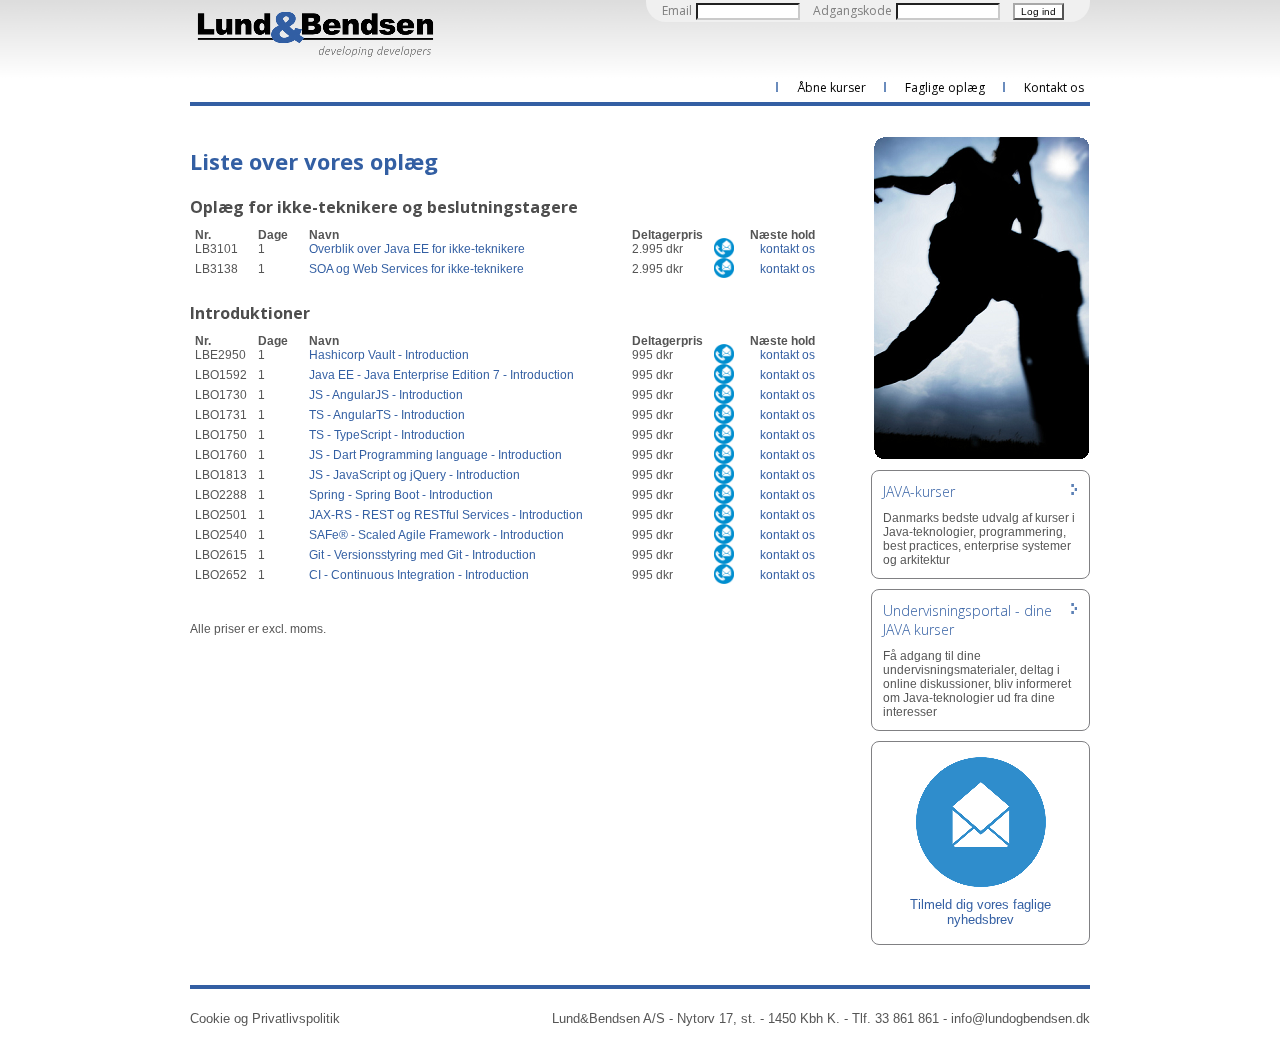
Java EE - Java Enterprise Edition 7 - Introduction (441, 375)
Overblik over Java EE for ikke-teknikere (417, 249)
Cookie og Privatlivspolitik (265, 1018)
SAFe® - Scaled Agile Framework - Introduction (436, 535)
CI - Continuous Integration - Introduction (419, 575)
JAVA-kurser (919, 491)
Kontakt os (1054, 87)
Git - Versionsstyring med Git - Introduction (422, 555)
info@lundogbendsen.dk (1020, 1018)
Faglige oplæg (945, 87)
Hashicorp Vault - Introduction (389, 355)
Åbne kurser (831, 87)
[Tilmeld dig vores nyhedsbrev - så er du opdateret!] (981, 821)
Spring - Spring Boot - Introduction (401, 495)
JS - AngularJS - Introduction (386, 395)
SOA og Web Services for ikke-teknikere (416, 269)
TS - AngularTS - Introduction (387, 415)
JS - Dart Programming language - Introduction (435, 455)
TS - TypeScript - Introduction (387, 435)
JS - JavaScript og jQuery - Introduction (414, 475)
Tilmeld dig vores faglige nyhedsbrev (980, 912)
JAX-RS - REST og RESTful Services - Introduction (446, 515)
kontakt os (787, 249)
